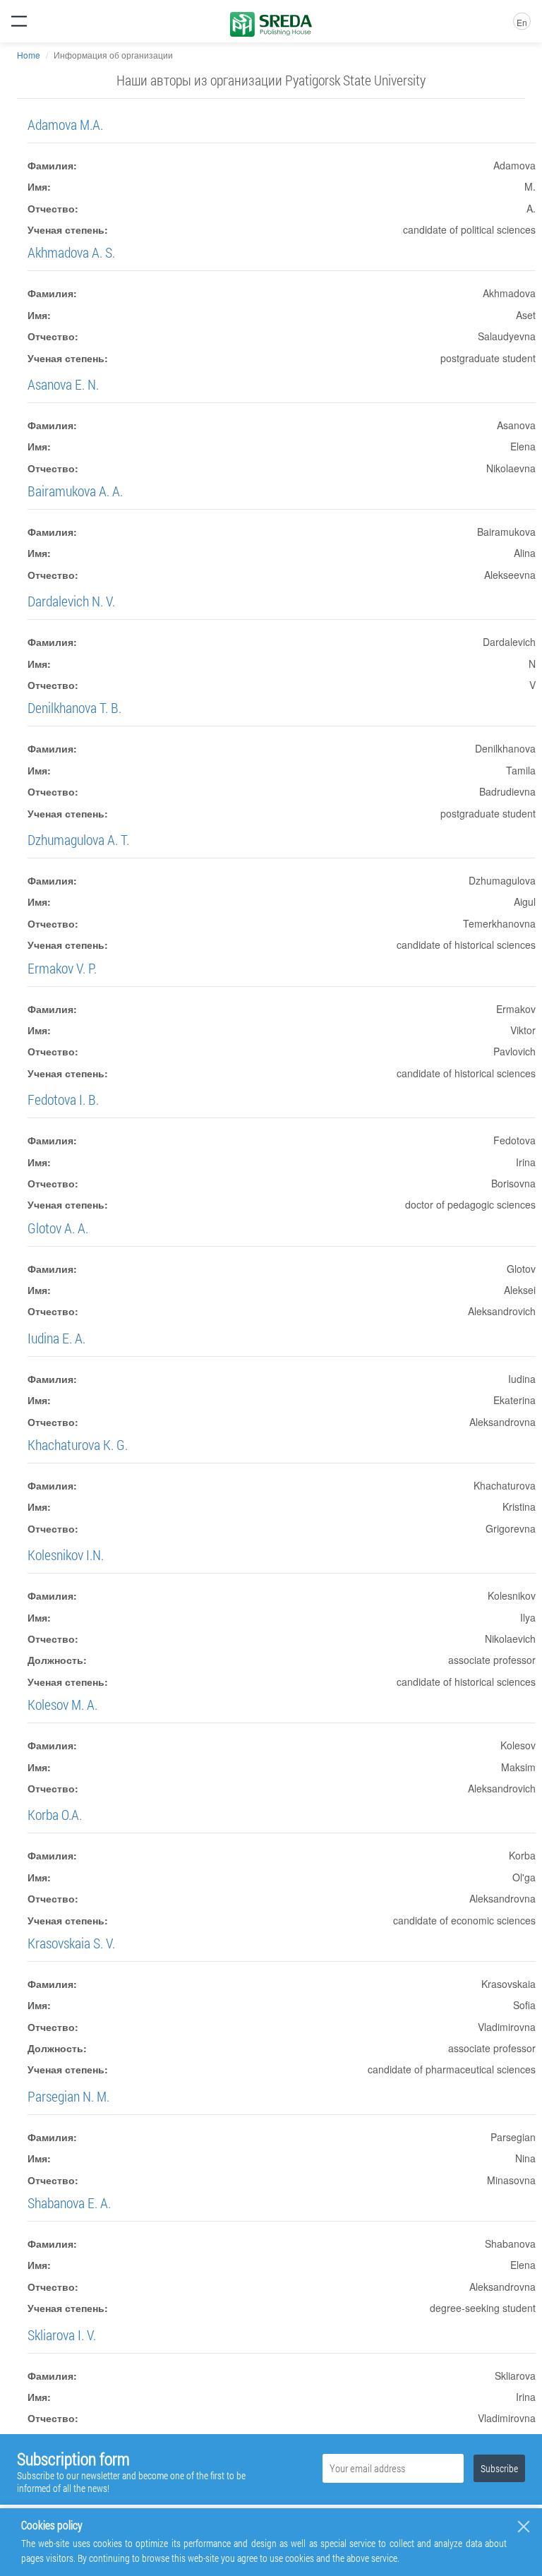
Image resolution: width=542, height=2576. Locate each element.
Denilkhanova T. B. (74, 707)
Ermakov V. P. (62, 968)
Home (29, 55)
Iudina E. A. (56, 1338)
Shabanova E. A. (69, 2203)
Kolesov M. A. (62, 1704)
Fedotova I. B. (63, 1099)
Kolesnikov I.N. (66, 1554)
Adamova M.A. (65, 124)
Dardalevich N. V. (71, 601)
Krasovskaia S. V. (71, 1943)
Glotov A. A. (58, 1228)
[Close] (524, 2527)
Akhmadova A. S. (71, 252)
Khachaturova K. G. (78, 1444)
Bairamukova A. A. (75, 491)
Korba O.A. (55, 1814)
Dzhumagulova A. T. (78, 839)
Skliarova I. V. (62, 2335)
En (522, 22)
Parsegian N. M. (68, 2096)
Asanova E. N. (63, 384)
